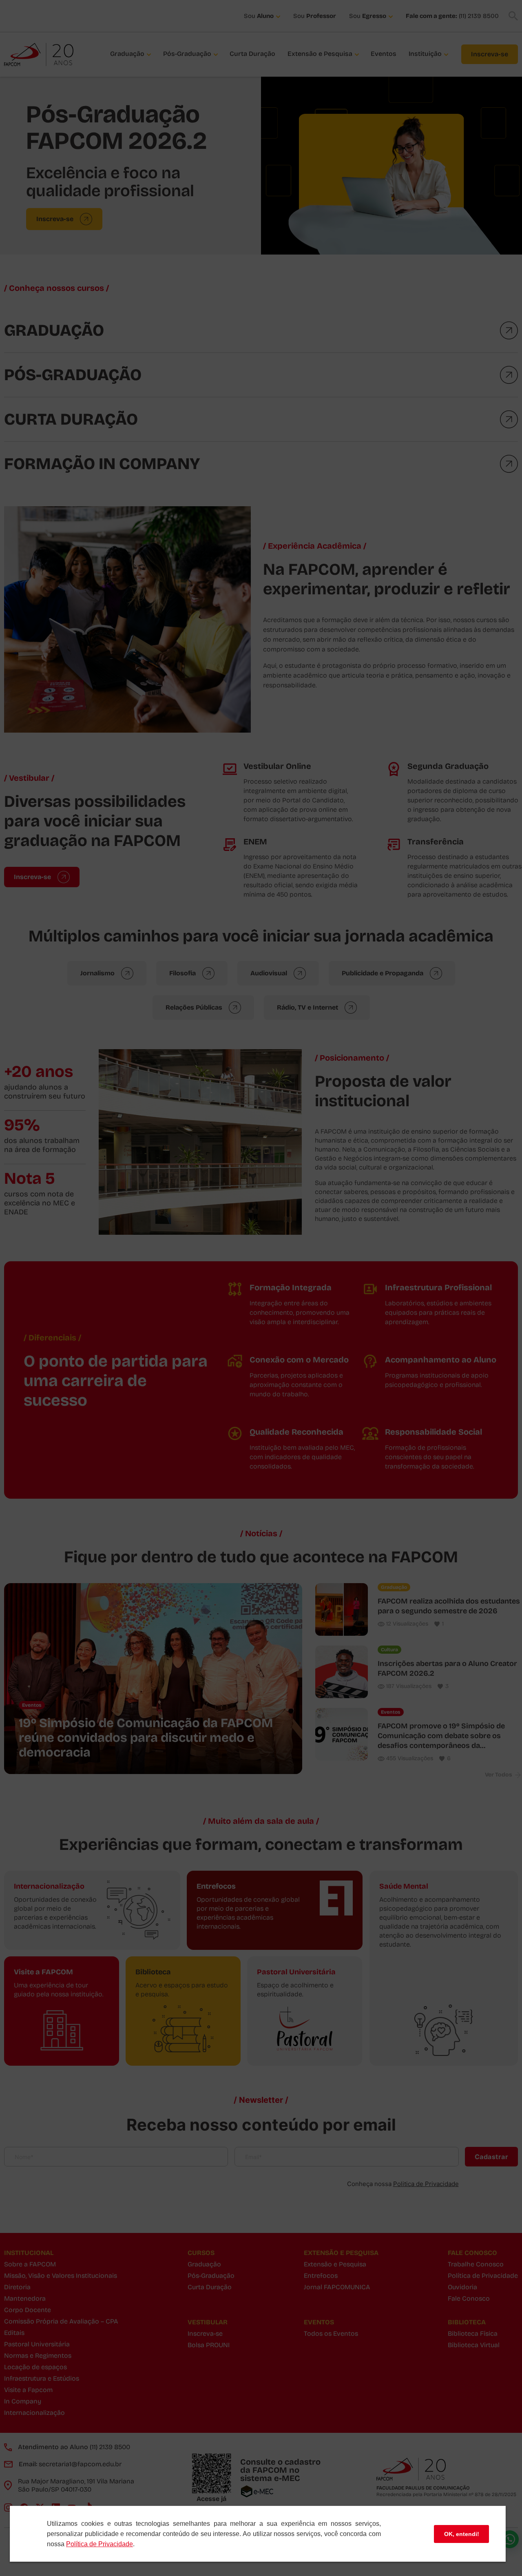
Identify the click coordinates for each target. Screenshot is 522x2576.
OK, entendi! (462, 2534)
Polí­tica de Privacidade (100, 2544)
